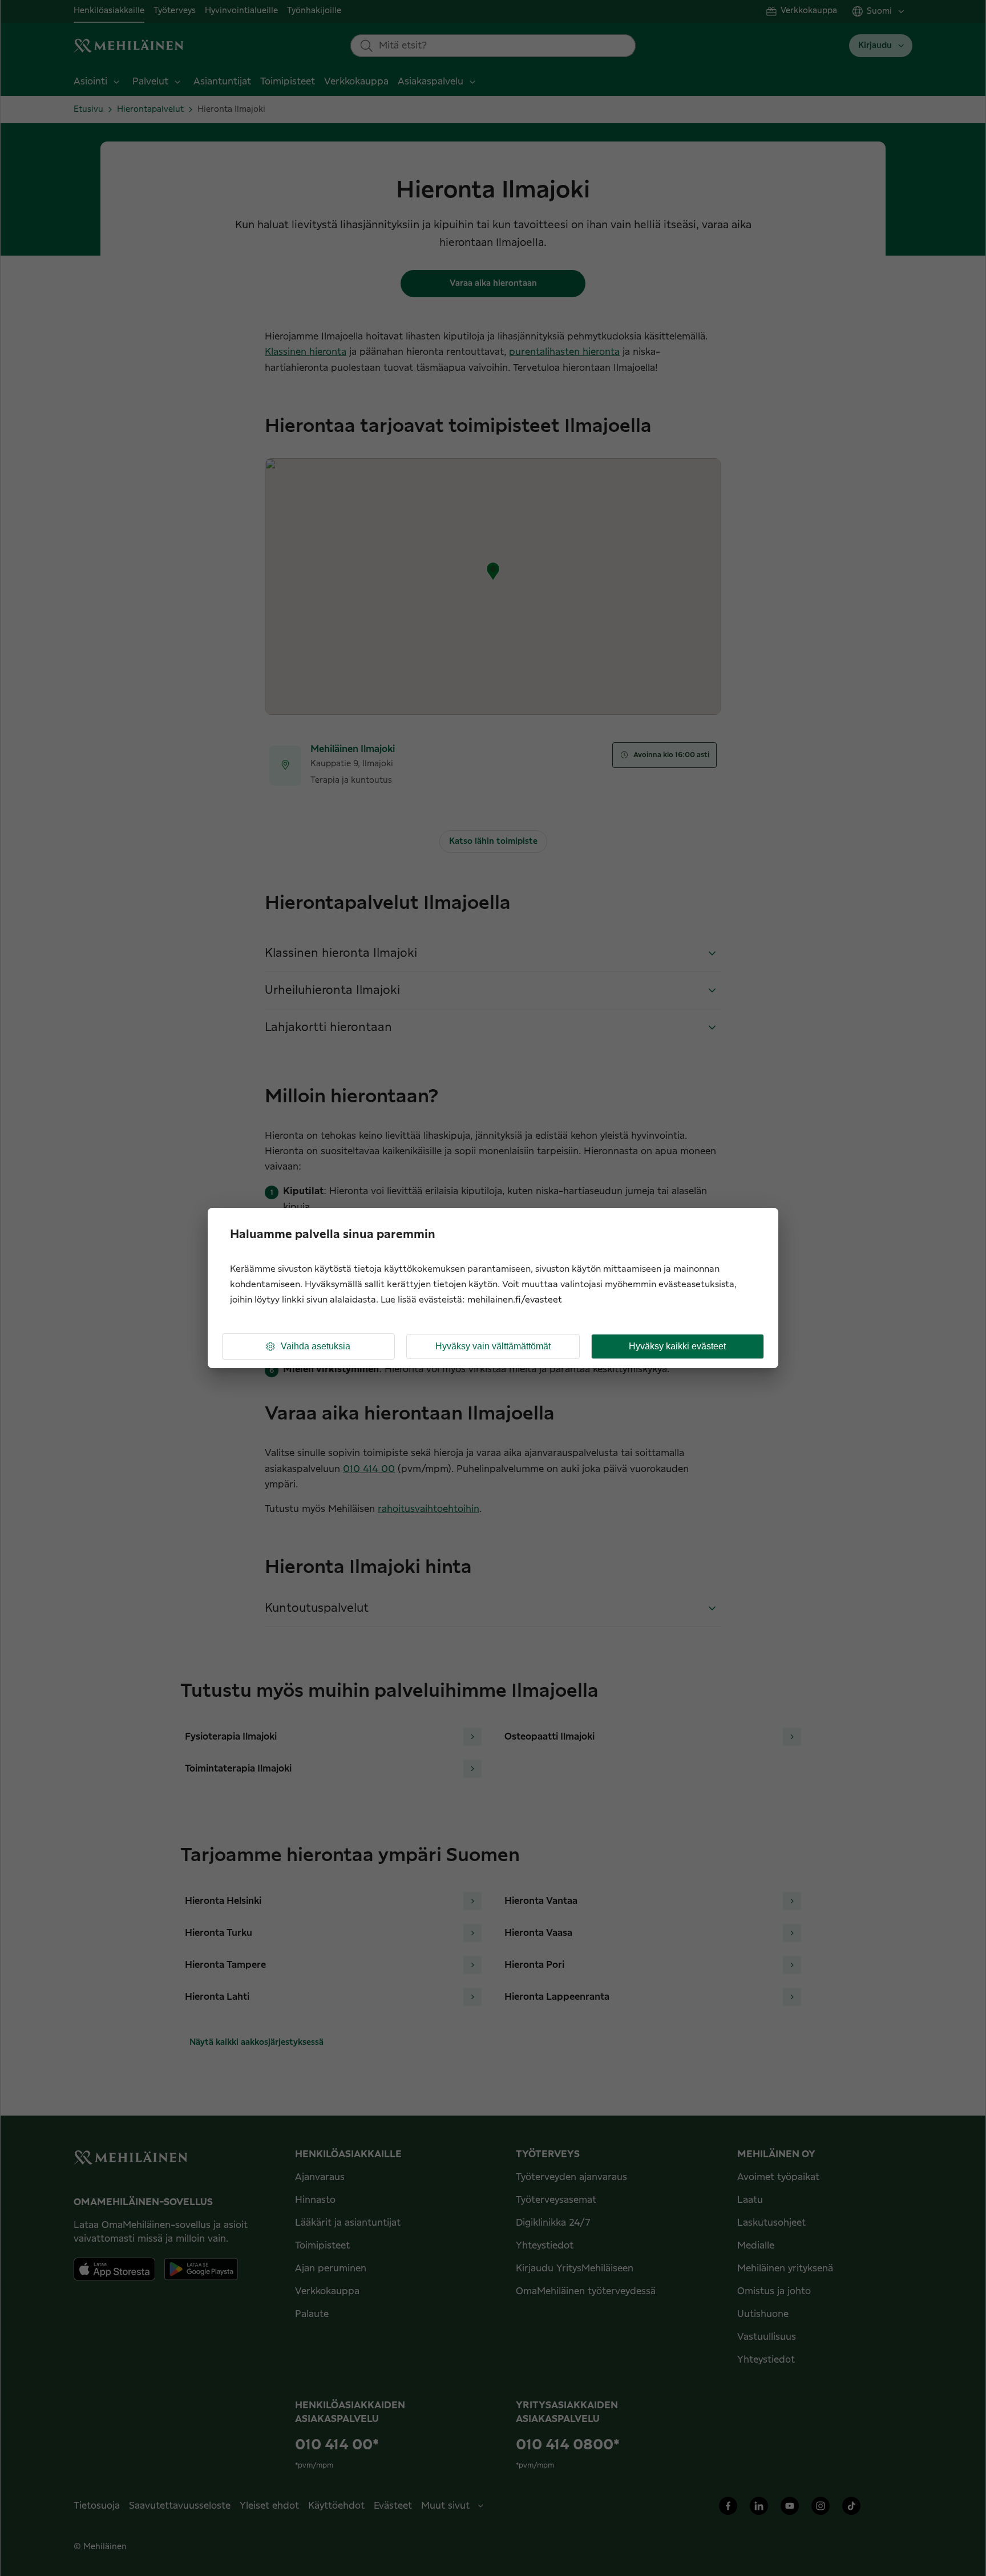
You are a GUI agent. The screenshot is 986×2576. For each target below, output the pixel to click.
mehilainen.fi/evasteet (515, 1300)
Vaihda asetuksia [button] (316, 1346)
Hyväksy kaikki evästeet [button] (677, 1346)
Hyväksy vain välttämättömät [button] (493, 1346)
